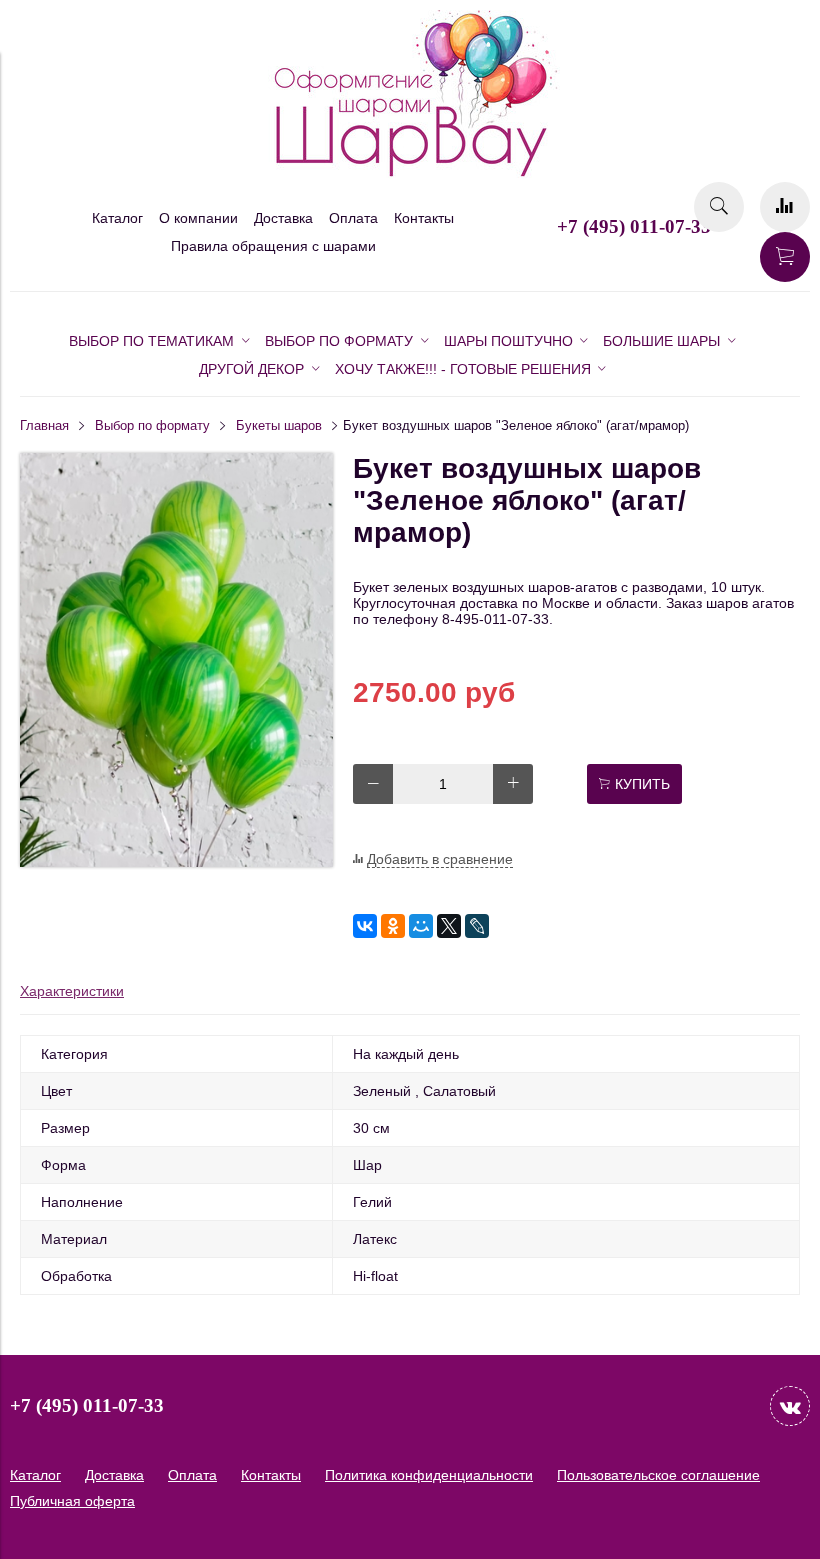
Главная (44, 426)
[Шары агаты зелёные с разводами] (176, 862)
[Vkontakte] (790, 1406)
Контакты (424, 218)
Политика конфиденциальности (429, 1475)
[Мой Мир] (421, 926)
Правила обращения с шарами (273, 246)
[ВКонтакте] (365, 926)
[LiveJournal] (477, 926)
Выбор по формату (152, 426)
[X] (449, 926)
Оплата (353, 218)
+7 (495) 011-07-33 (634, 226)
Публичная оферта (72, 1501)
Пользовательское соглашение (658, 1475)
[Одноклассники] (393, 926)
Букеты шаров (279, 426)
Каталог (117, 218)
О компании (198, 218)
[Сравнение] (785, 207)
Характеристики (72, 991)
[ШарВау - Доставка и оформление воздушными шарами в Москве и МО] (410, 174)
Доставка (283, 218)
